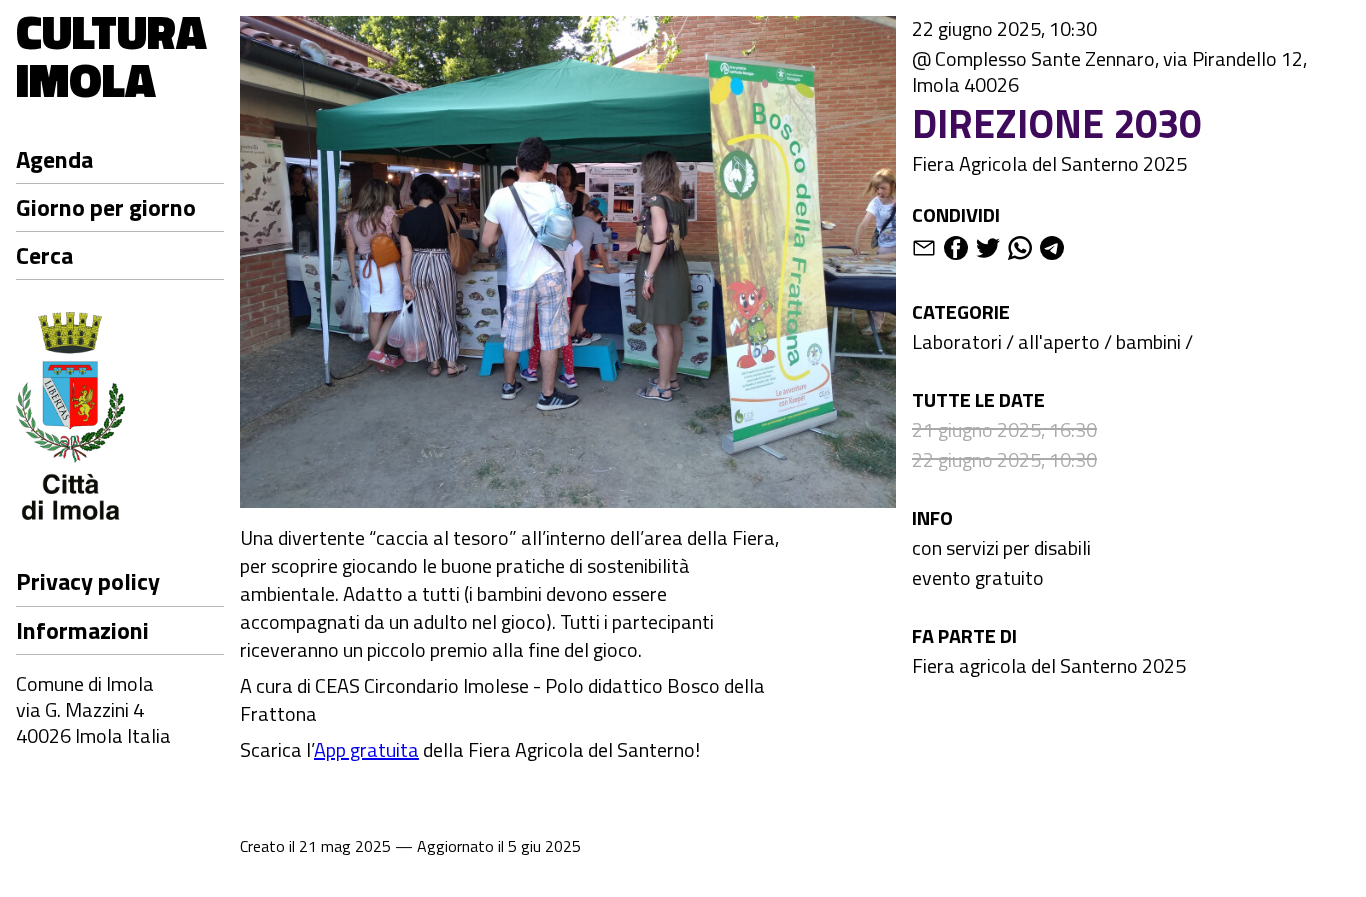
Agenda (54, 159)
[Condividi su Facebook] (956, 251)
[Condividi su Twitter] (988, 251)
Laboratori (957, 341)
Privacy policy (88, 582)
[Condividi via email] (924, 251)
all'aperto (1059, 341)
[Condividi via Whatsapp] (1020, 251)
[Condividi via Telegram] (1052, 251)
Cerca (44, 255)
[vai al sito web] (120, 420)
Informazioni (82, 630)
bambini (1148, 341)
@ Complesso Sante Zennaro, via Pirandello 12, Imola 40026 (1109, 72)
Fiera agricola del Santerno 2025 (1049, 665)
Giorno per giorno (106, 207)
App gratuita (366, 749)
